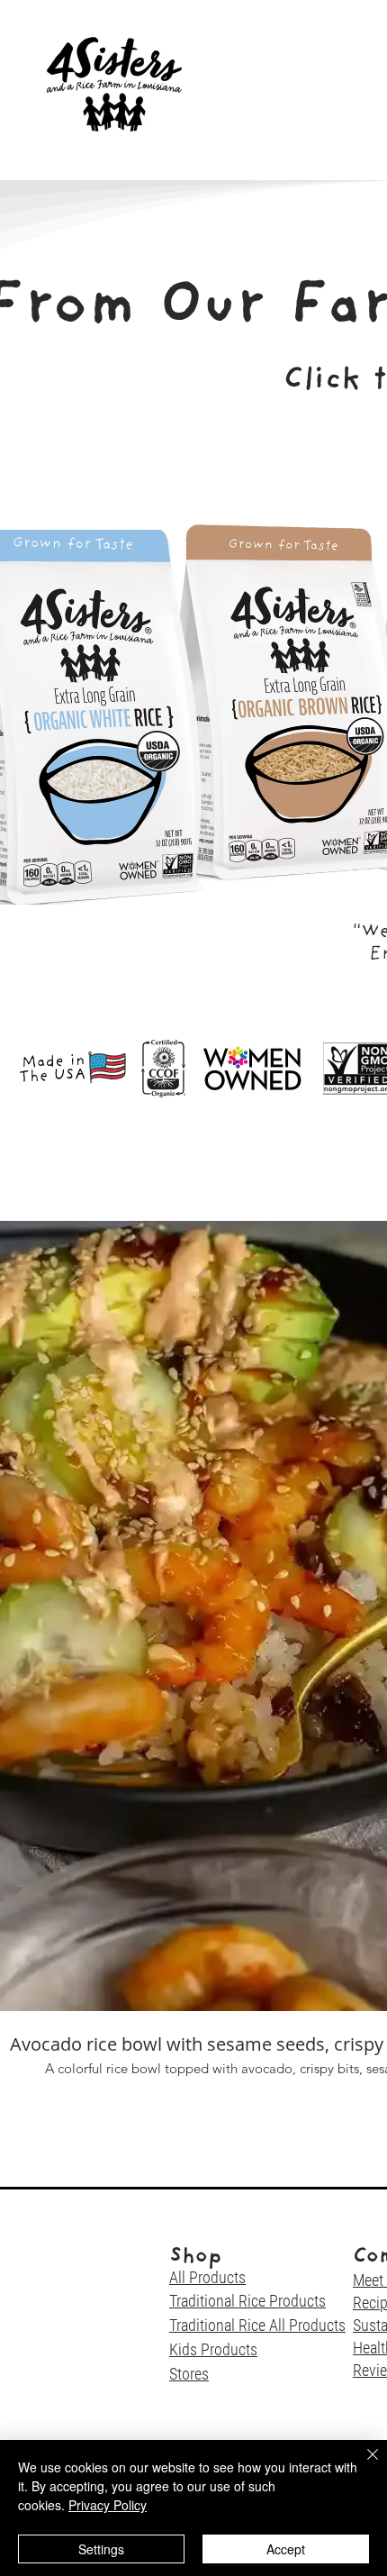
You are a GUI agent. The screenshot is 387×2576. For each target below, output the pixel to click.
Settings (101, 2549)
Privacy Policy (108, 2505)
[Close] (362, 2465)
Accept (286, 2549)
